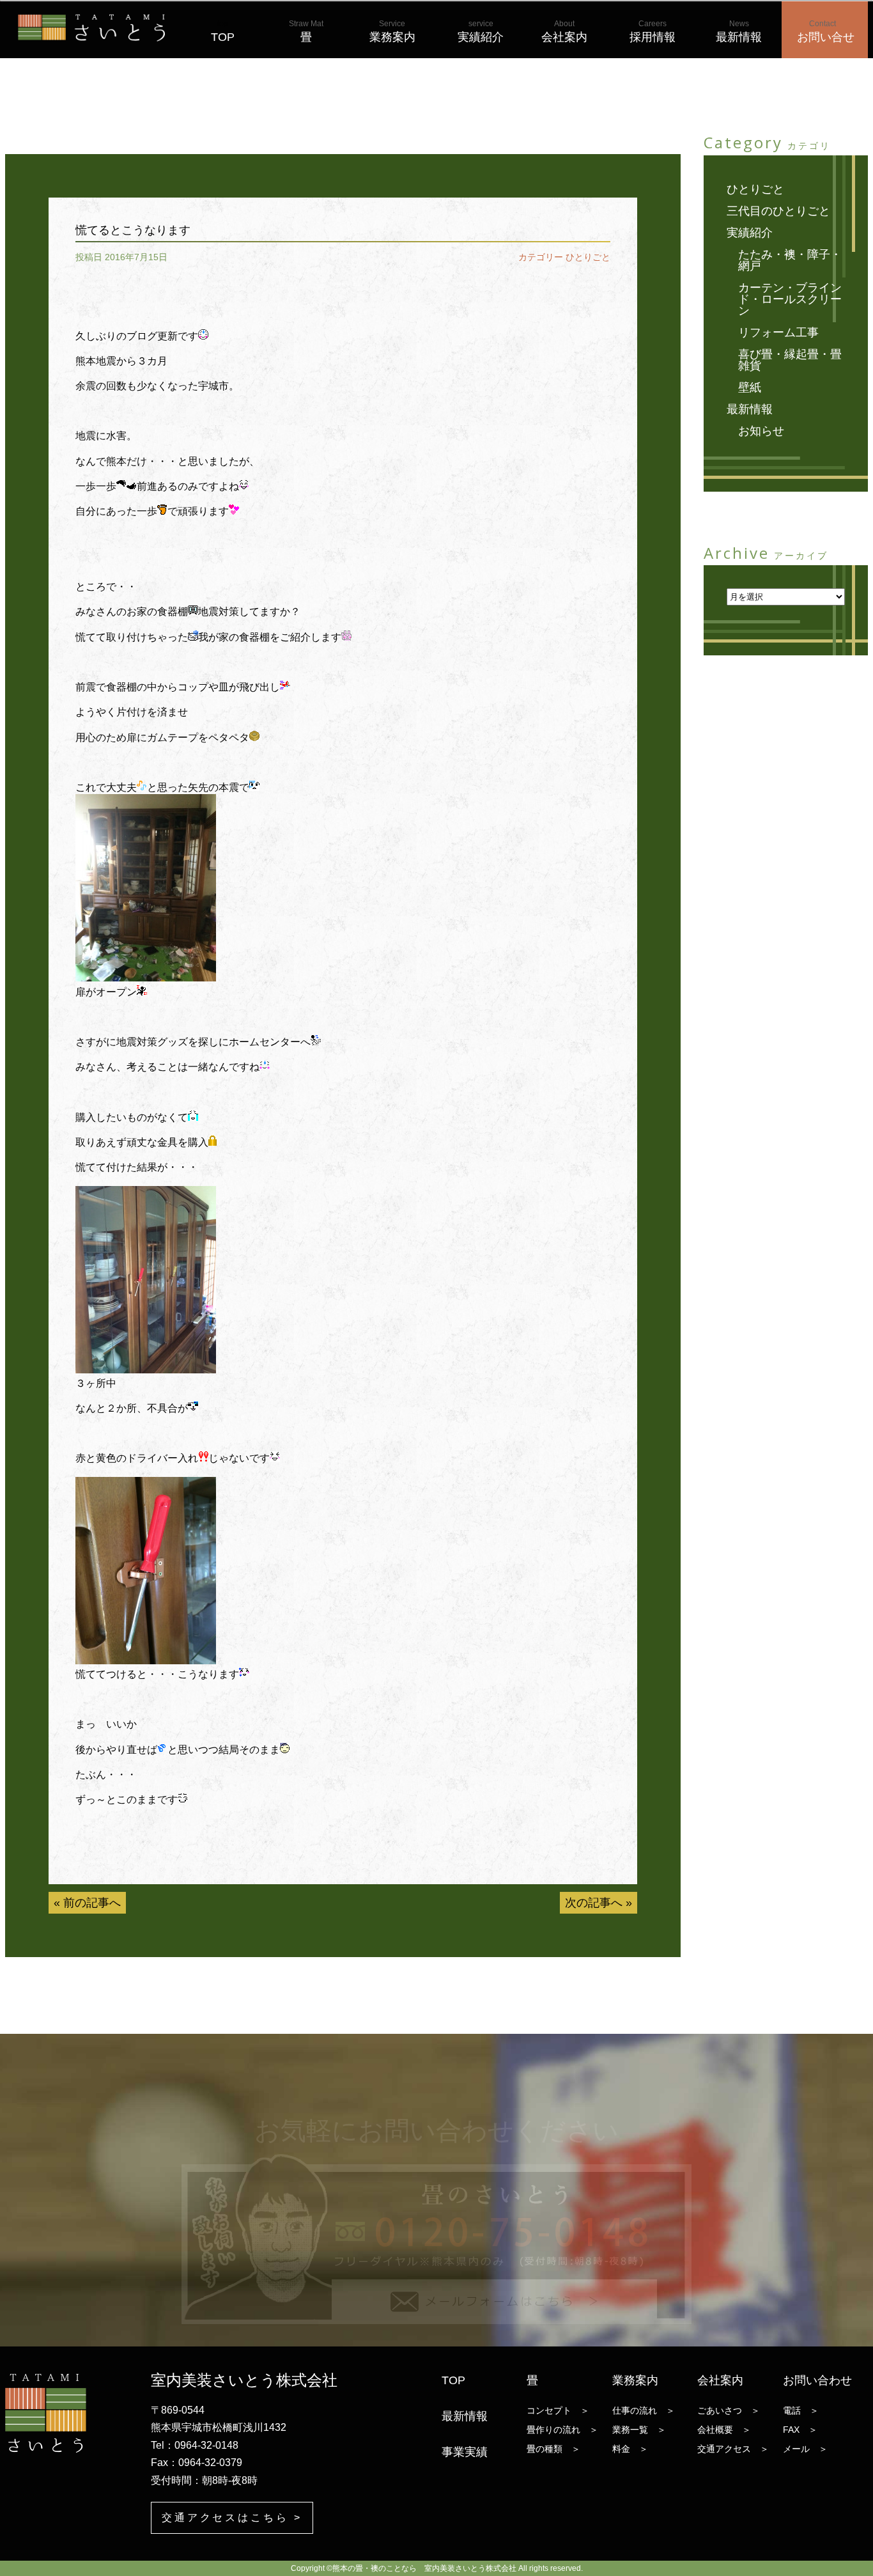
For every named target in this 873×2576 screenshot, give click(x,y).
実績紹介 (481, 31)
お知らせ (761, 431)
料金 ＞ (630, 2449)
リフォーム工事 (778, 332)
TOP (223, 31)
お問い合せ (826, 31)
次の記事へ (594, 1903)
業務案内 (392, 31)
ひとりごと (588, 257)
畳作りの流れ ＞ (562, 2430)
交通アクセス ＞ (733, 2449)
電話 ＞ (801, 2410)
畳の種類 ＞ (553, 2449)
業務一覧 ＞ (639, 2430)
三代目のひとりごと (778, 211)
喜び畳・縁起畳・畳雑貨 (790, 360)
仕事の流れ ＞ (644, 2410)
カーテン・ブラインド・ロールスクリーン (790, 299)
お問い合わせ (817, 2380)
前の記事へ (92, 1903)
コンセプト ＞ (558, 2410)
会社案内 (564, 31)
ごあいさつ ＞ (729, 2410)
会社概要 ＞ (724, 2430)
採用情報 (653, 31)
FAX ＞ (800, 2430)
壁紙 (750, 387)
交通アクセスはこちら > (232, 2517)
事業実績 (465, 2452)
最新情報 (739, 31)
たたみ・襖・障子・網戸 (790, 260)
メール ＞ (805, 2449)
